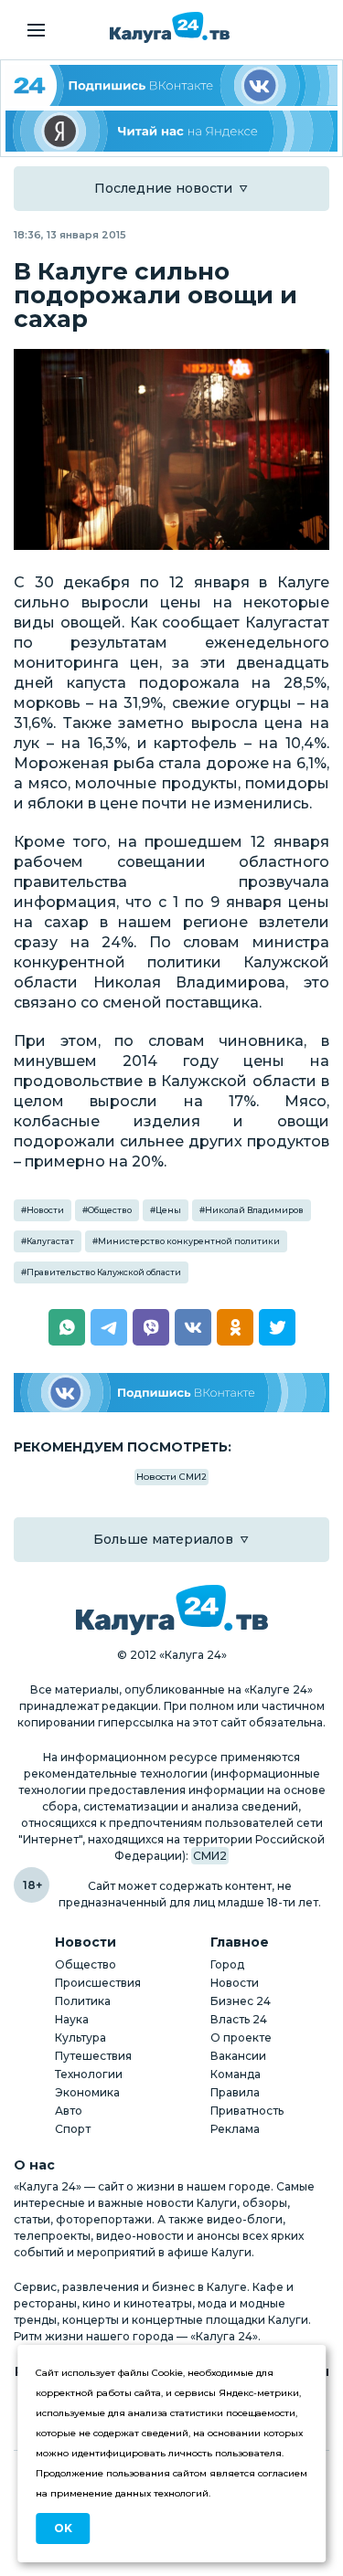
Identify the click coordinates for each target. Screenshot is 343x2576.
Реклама (235, 2129)
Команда (236, 2074)
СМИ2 (210, 1856)
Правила (235, 2092)
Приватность (247, 2111)
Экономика (87, 2092)
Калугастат (50, 1241)
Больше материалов (163, 1539)
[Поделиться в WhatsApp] (67, 1327)
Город (227, 1964)
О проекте (241, 2038)
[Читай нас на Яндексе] (171, 131)
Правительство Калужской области (104, 1272)
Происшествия (98, 1983)
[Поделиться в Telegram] (109, 1327)
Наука (72, 2019)
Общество (110, 1210)
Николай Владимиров (254, 1210)
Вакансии (238, 2056)
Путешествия (93, 2056)
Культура (80, 2038)
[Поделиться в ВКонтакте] (193, 1327)
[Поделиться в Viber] (151, 1327)
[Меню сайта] (36, 30)
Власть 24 (239, 2019)
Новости (45, 1210)
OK (63, 2528)
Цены (168, 1210)
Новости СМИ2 (171, 1477)
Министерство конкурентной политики (189, 1241)
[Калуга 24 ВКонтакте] (171, 85)
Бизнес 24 (241, 2001)
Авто (69, 2111)
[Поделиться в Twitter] (277, 1327)
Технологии (89, 2074)
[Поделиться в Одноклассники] (235, 1327)
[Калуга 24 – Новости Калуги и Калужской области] (170, 27)
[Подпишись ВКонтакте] (171, 1393)
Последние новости (163, 188)
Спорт (73, 2129)
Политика (83, 2001)
